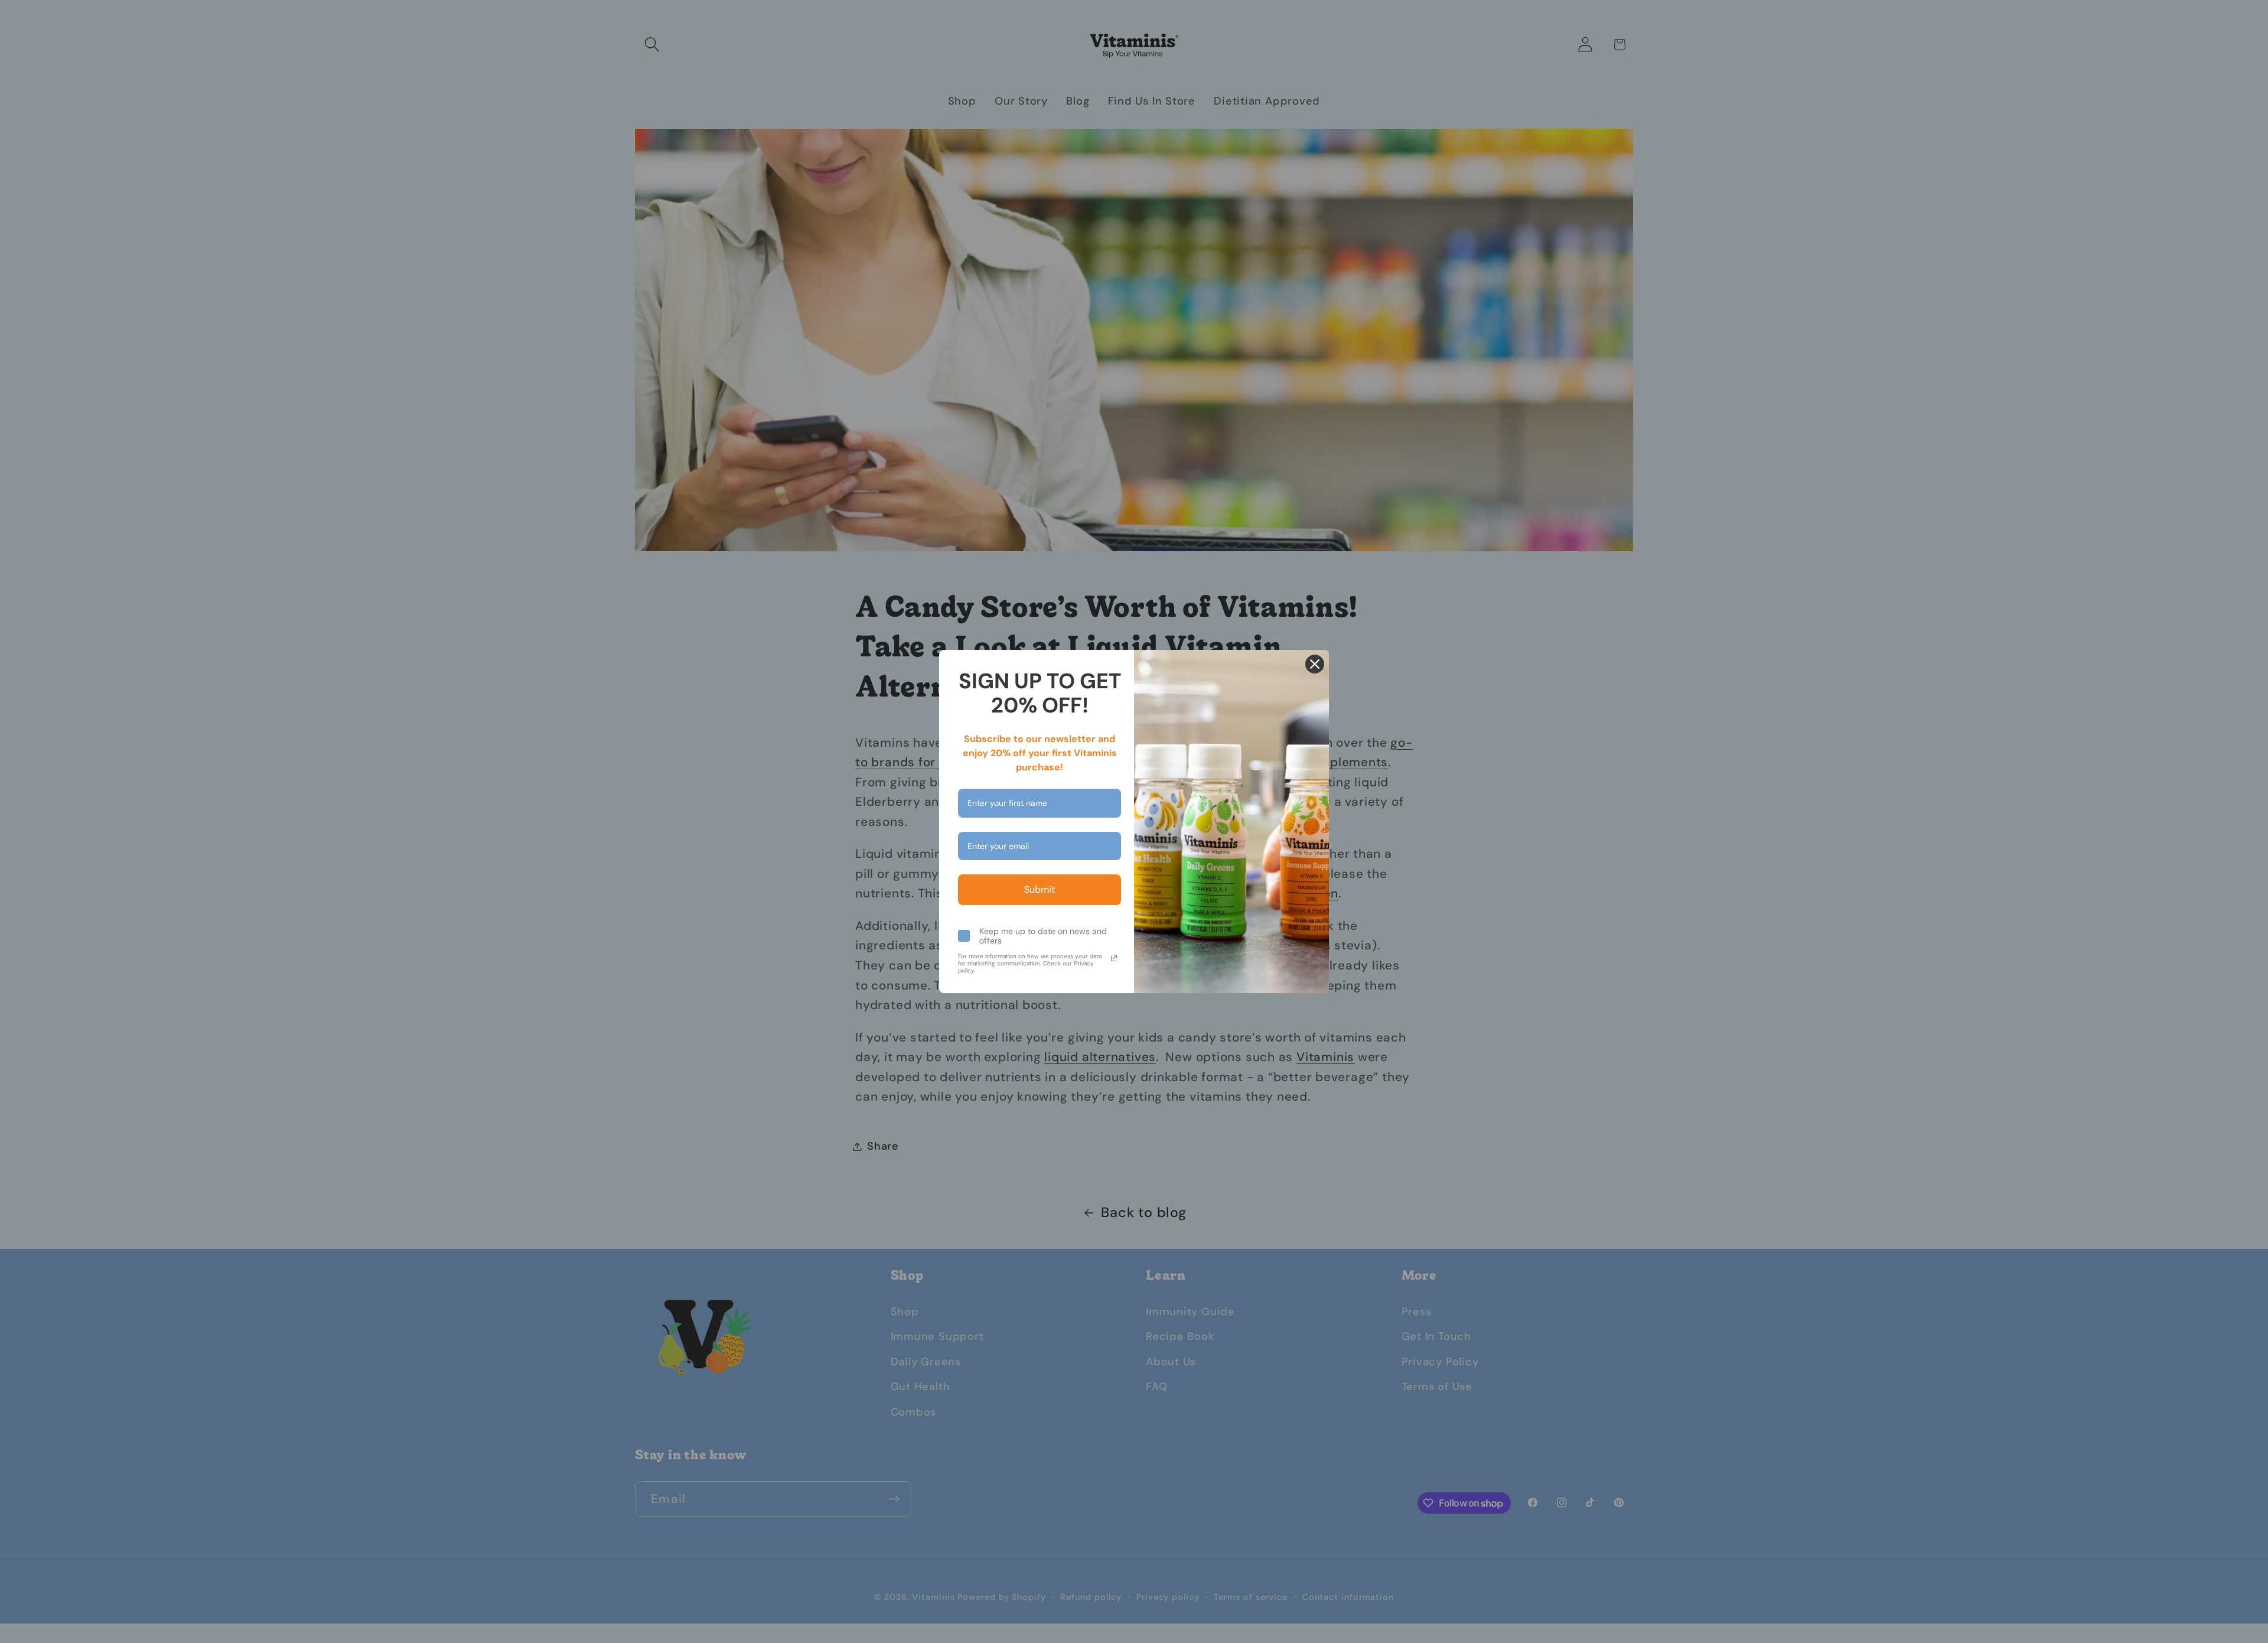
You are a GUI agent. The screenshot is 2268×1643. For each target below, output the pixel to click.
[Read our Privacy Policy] (1114, 958)
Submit (1039, 889)
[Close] (1315, 664)
